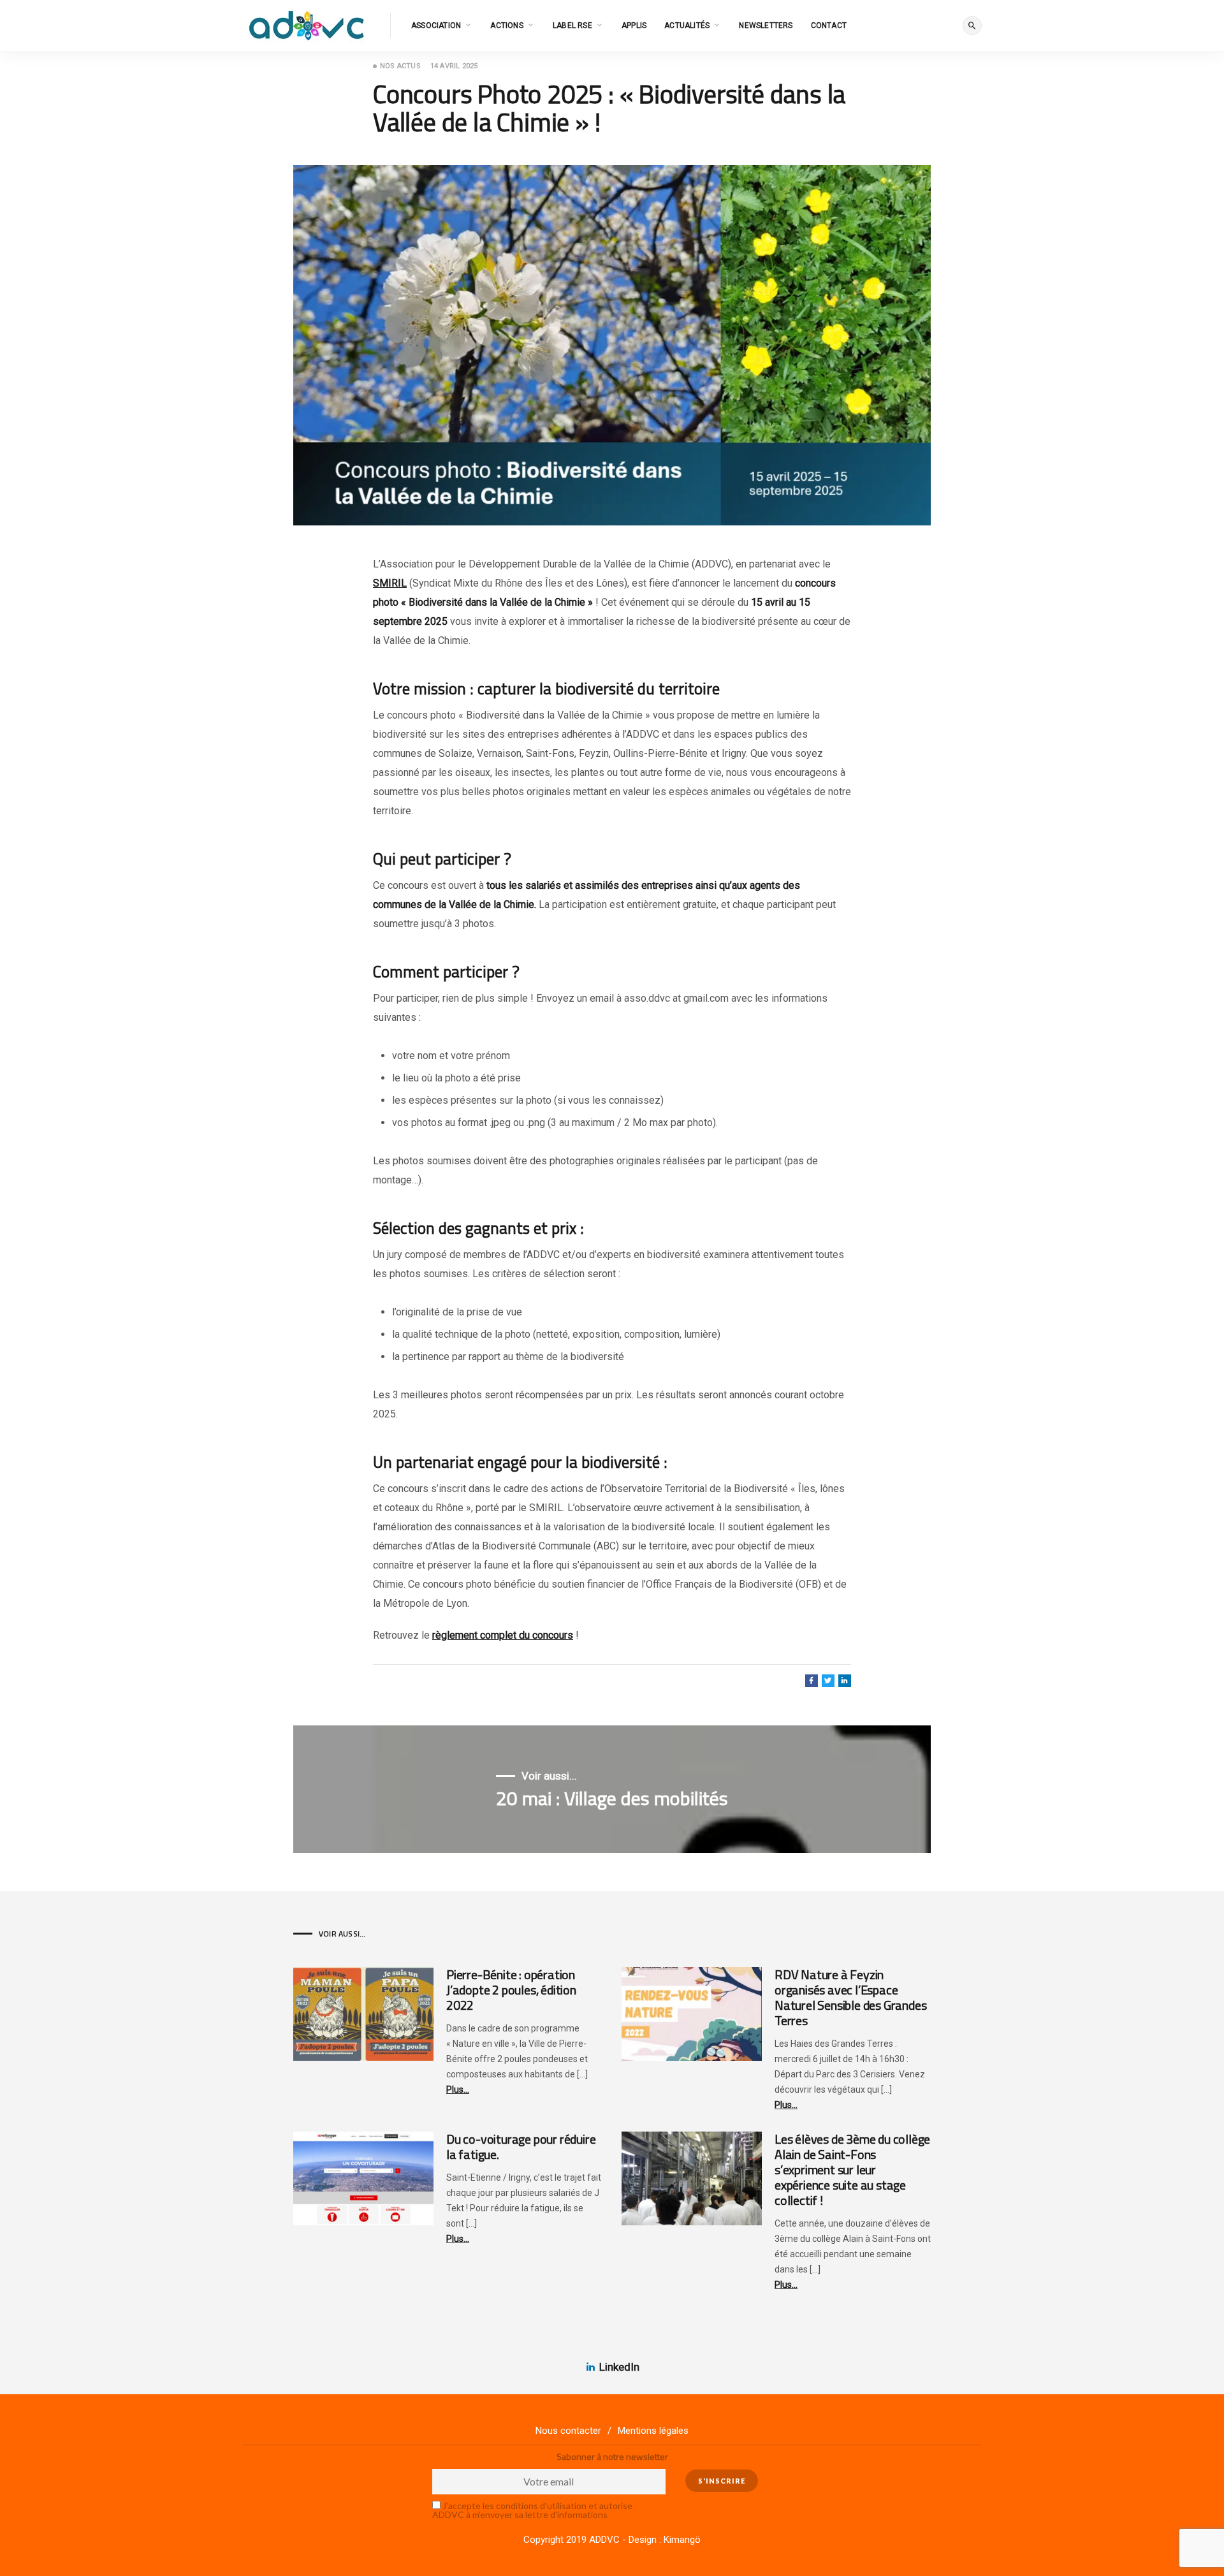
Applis (634, 26)
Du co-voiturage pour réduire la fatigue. (521, 2147)
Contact (829, 26)
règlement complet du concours (503, 1635)
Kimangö (682, 2540)
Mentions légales (653, 2431)
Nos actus (400, 66)
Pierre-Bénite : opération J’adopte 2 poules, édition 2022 (511, 1990)
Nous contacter (568, 2431)
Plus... (458, 2089)
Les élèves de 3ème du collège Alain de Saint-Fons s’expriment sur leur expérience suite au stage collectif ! (852, 2170)
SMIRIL (390, 583)
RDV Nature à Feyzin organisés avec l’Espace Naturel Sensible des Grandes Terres (850, 1997)
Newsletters (766, 26)
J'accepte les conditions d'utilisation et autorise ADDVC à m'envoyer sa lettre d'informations (532, 2510)
